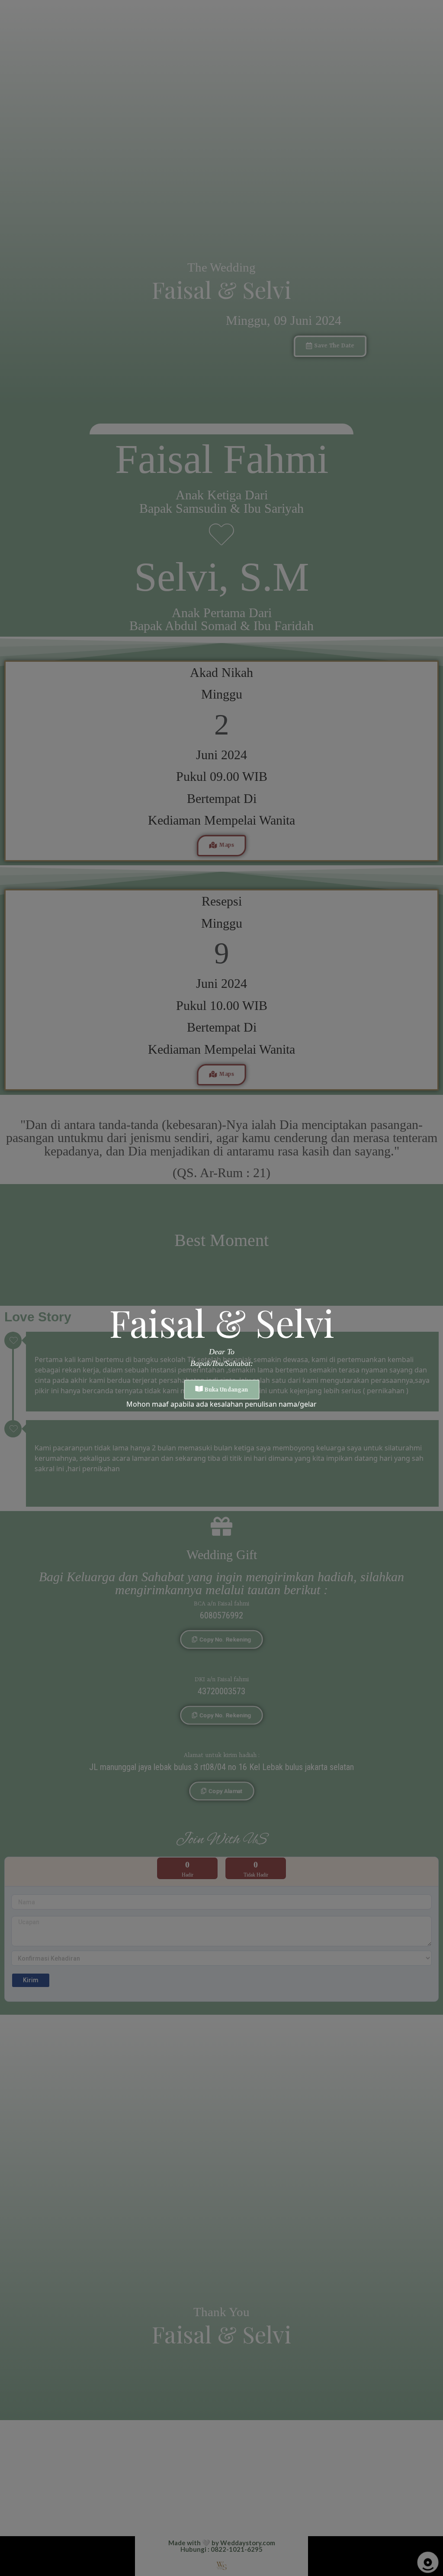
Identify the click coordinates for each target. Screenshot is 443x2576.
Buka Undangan (226, 1390)
